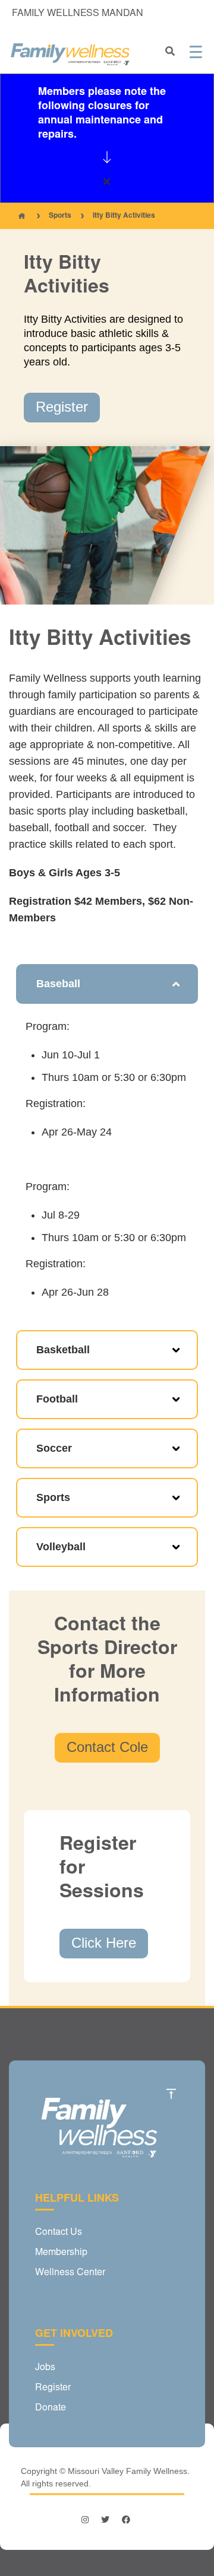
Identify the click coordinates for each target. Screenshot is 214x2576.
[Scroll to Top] (171, 2094)
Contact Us (59, 2232)
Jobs (45, 2368)
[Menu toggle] (196, 52)
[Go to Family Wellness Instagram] (86, 2520)
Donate (51, 2408)
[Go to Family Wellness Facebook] (126, 2520)
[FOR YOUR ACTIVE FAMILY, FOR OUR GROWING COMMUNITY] (70, 55)
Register (62, 407)
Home (21, 216)
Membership (61, 2253)
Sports (60, 216)
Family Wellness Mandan (78, 14)
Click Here (104, 1943)
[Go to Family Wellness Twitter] (105, 2520)
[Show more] (107, 157)
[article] (107, 138)
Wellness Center (70, 2273)
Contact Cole (107, 1747)
